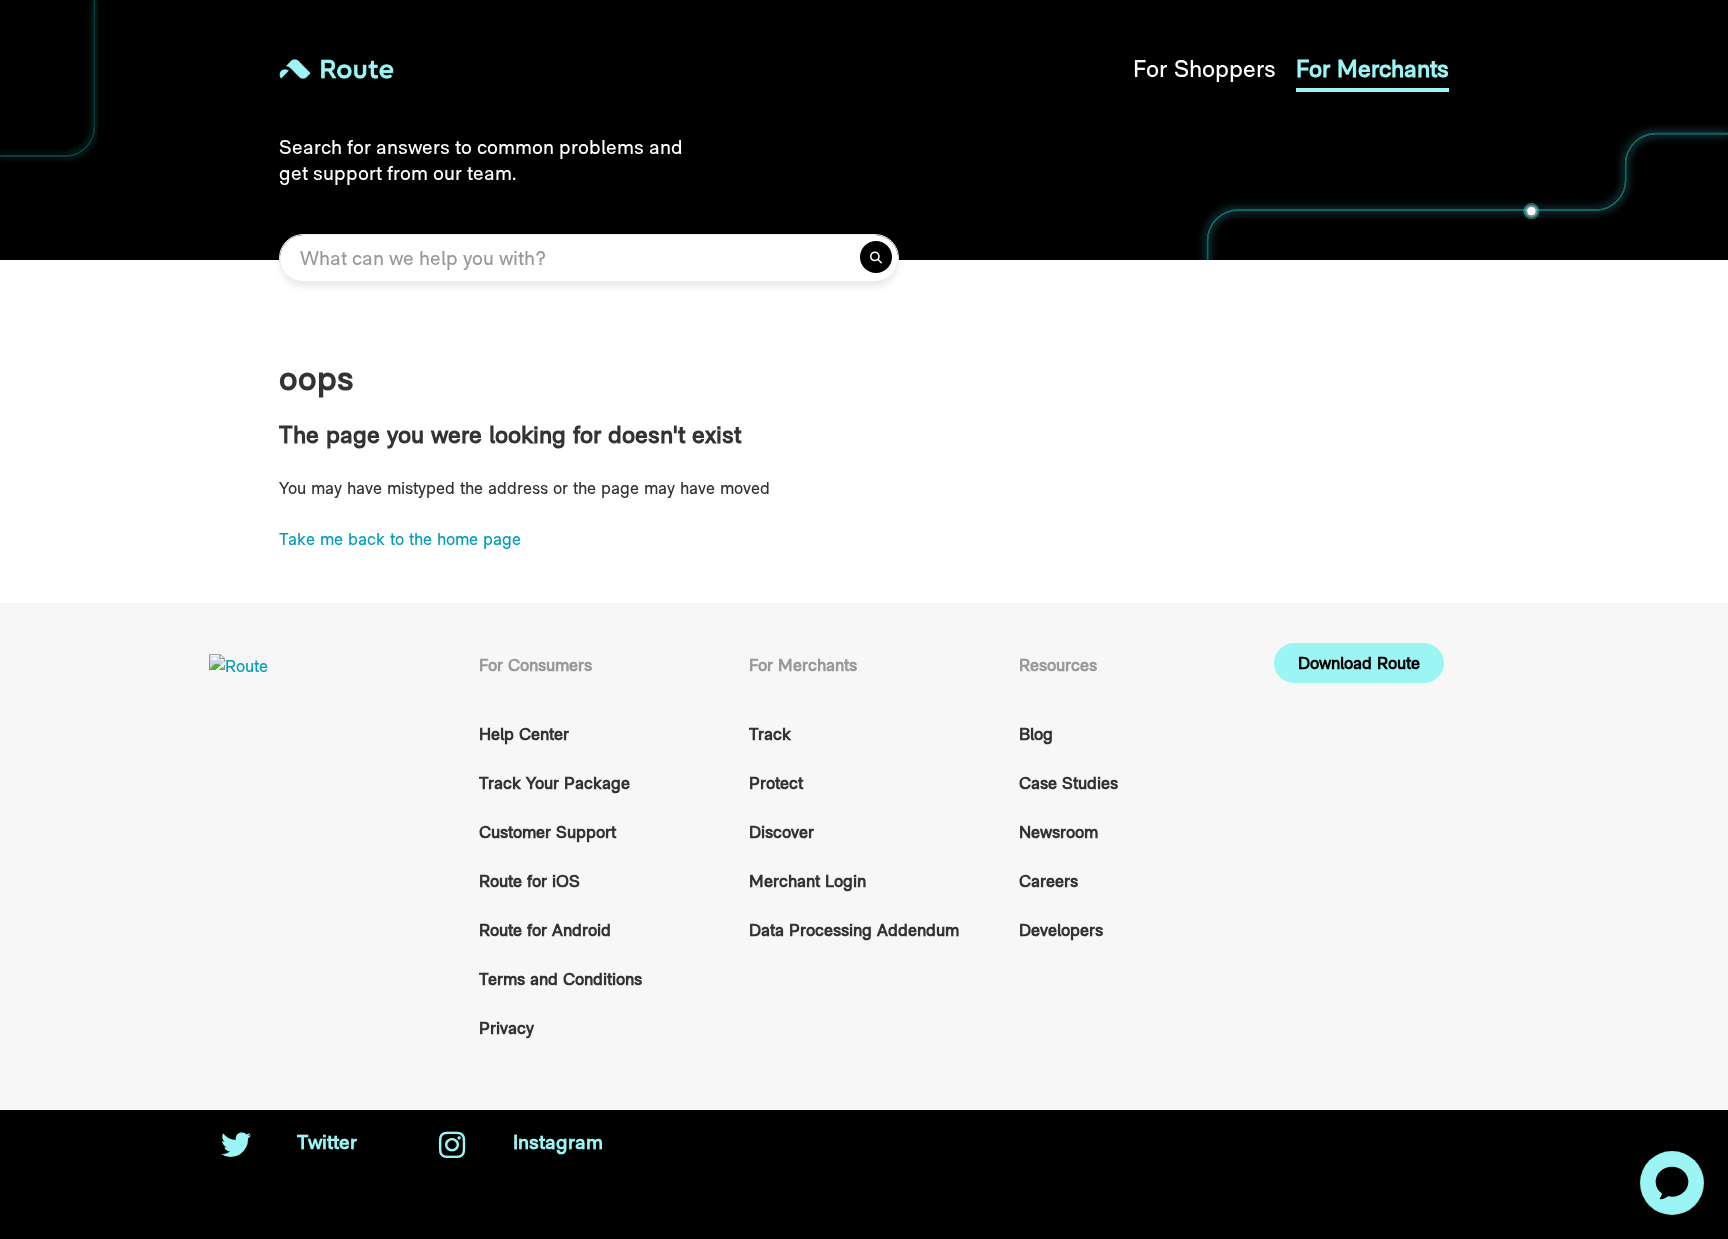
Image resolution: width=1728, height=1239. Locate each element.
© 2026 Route (1326, 1142)
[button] (1359, 663)
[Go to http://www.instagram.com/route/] (452, 1147)
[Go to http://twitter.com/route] (236, 1147)
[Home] (571, 69)
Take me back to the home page (400, 539)
